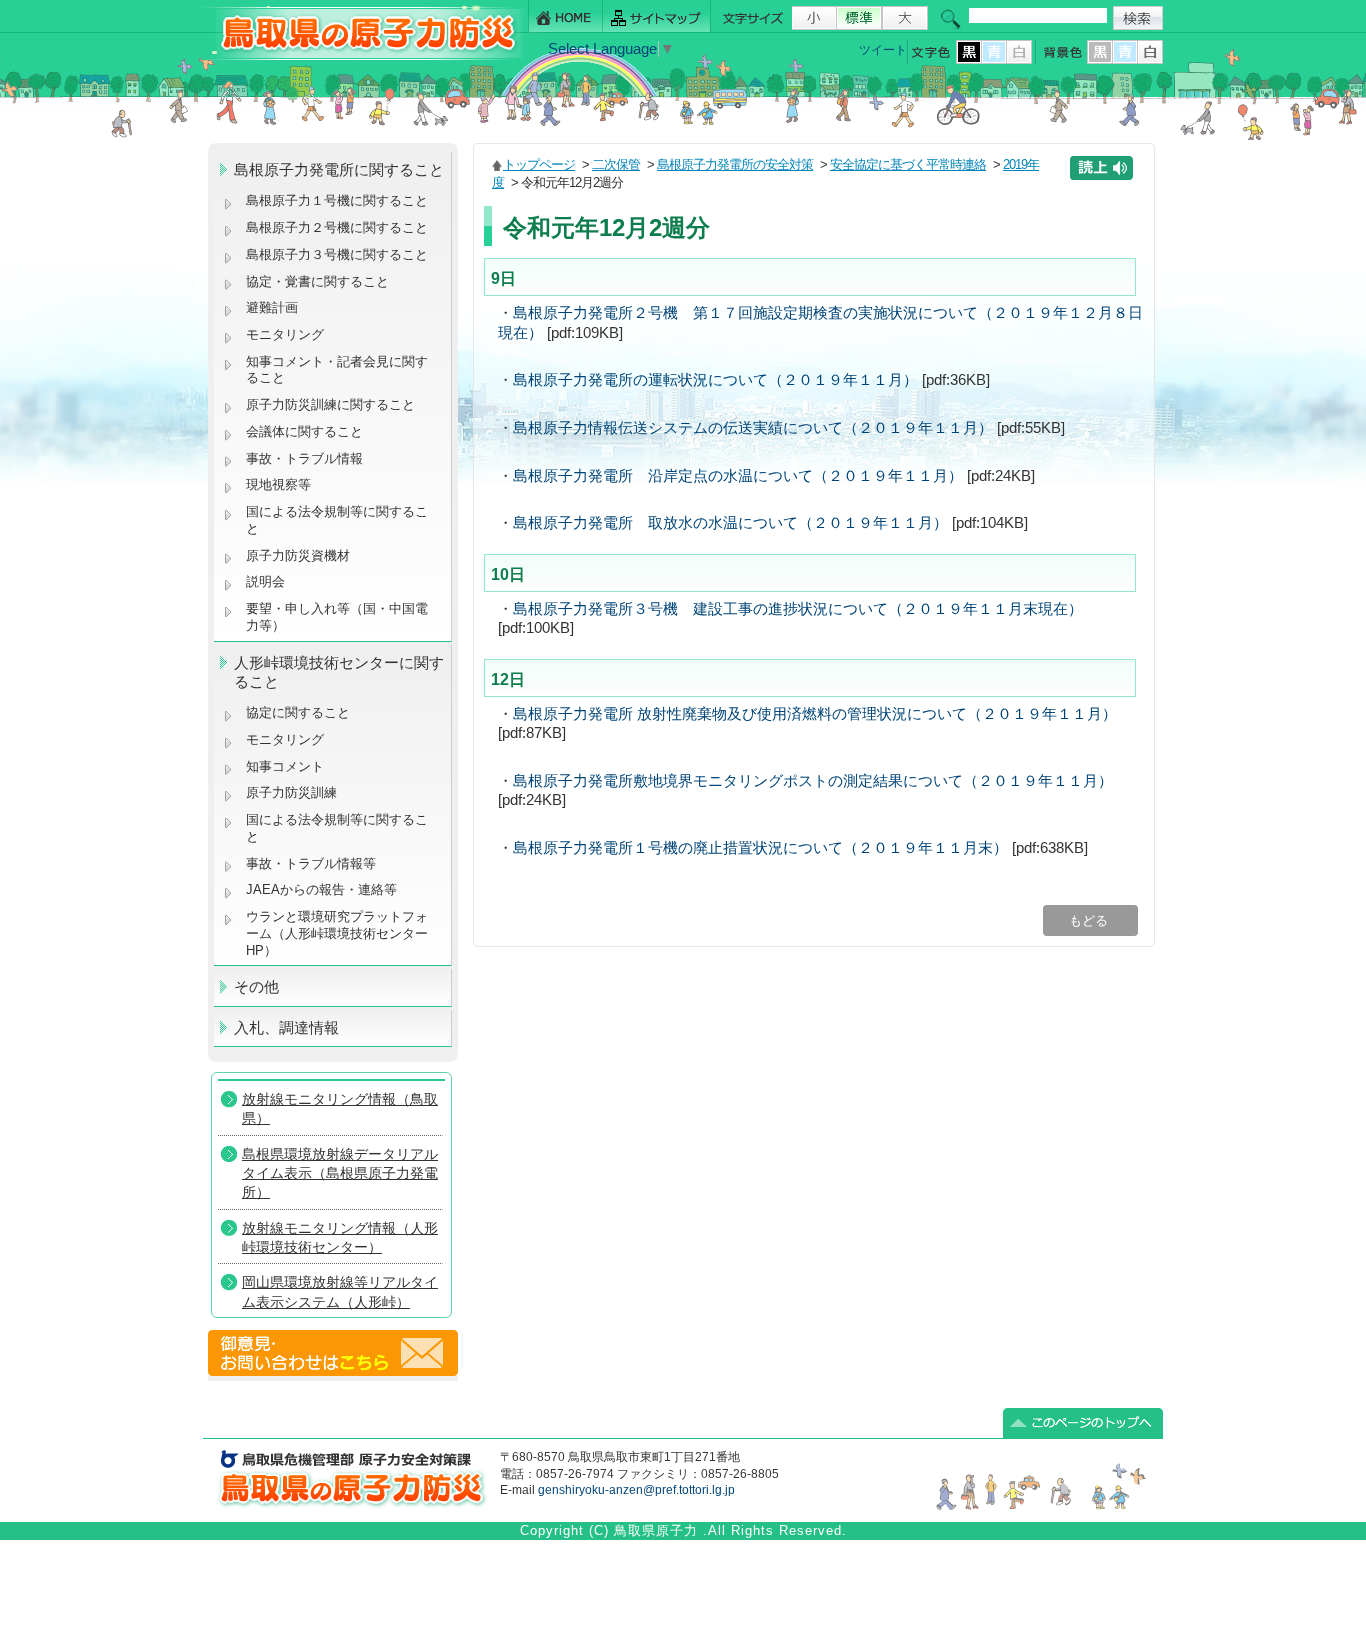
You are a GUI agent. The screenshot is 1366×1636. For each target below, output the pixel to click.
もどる (1090, 920)
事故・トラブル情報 (308, 458)
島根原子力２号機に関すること (337, 227)
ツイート (883, 50)
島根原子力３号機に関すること (337, 254)
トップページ (539, 164)
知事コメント (285, 766)
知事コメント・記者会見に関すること (337, 370)
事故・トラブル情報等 (313, 863)
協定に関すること (298, 712)
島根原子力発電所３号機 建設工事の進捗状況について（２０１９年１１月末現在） (798, 609)
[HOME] (565, 16)
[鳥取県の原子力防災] (362, 56)
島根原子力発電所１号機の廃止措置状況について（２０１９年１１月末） (760, 848)
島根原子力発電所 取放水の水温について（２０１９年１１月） (730, 523)
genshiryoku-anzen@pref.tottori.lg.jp (636, 1490)
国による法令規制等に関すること (337, 520)
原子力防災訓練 (291, 792)
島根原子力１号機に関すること (337, 200)
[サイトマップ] (657, 16)
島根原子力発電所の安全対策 (735, 164)
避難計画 (272, 307)
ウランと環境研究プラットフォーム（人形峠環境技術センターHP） (337, 933)
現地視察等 (278, 484)
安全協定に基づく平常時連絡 (908, 164)
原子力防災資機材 (298, 555)
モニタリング (285, 334)
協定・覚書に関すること (317, 281)
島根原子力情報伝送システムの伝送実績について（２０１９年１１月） (753, 428)
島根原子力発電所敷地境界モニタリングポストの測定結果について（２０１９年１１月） (813, 781)
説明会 (265, 581)
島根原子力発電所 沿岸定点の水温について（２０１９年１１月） (738, 476)
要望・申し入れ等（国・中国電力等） (337, 617)
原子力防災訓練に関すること (330, 404)
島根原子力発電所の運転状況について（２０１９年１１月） (715, 380)
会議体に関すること (304, 431)
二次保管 (616, 164)
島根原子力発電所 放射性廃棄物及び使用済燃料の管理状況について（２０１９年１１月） (815, 714)
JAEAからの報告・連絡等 (321, 889)
